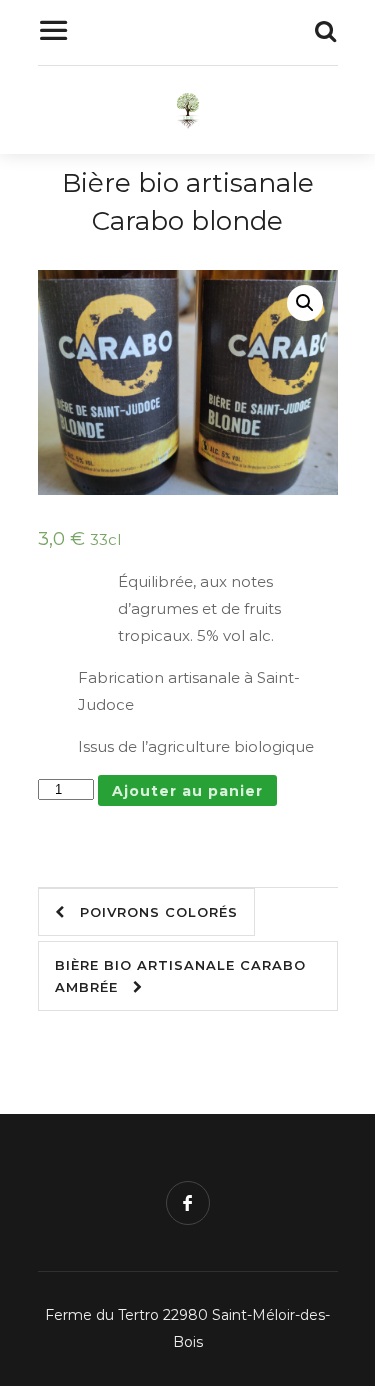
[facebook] (188, 1203)
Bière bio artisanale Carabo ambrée (180, 976)
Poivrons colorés (151, 912)
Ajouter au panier (187, 791)
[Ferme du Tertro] (188, 115)
